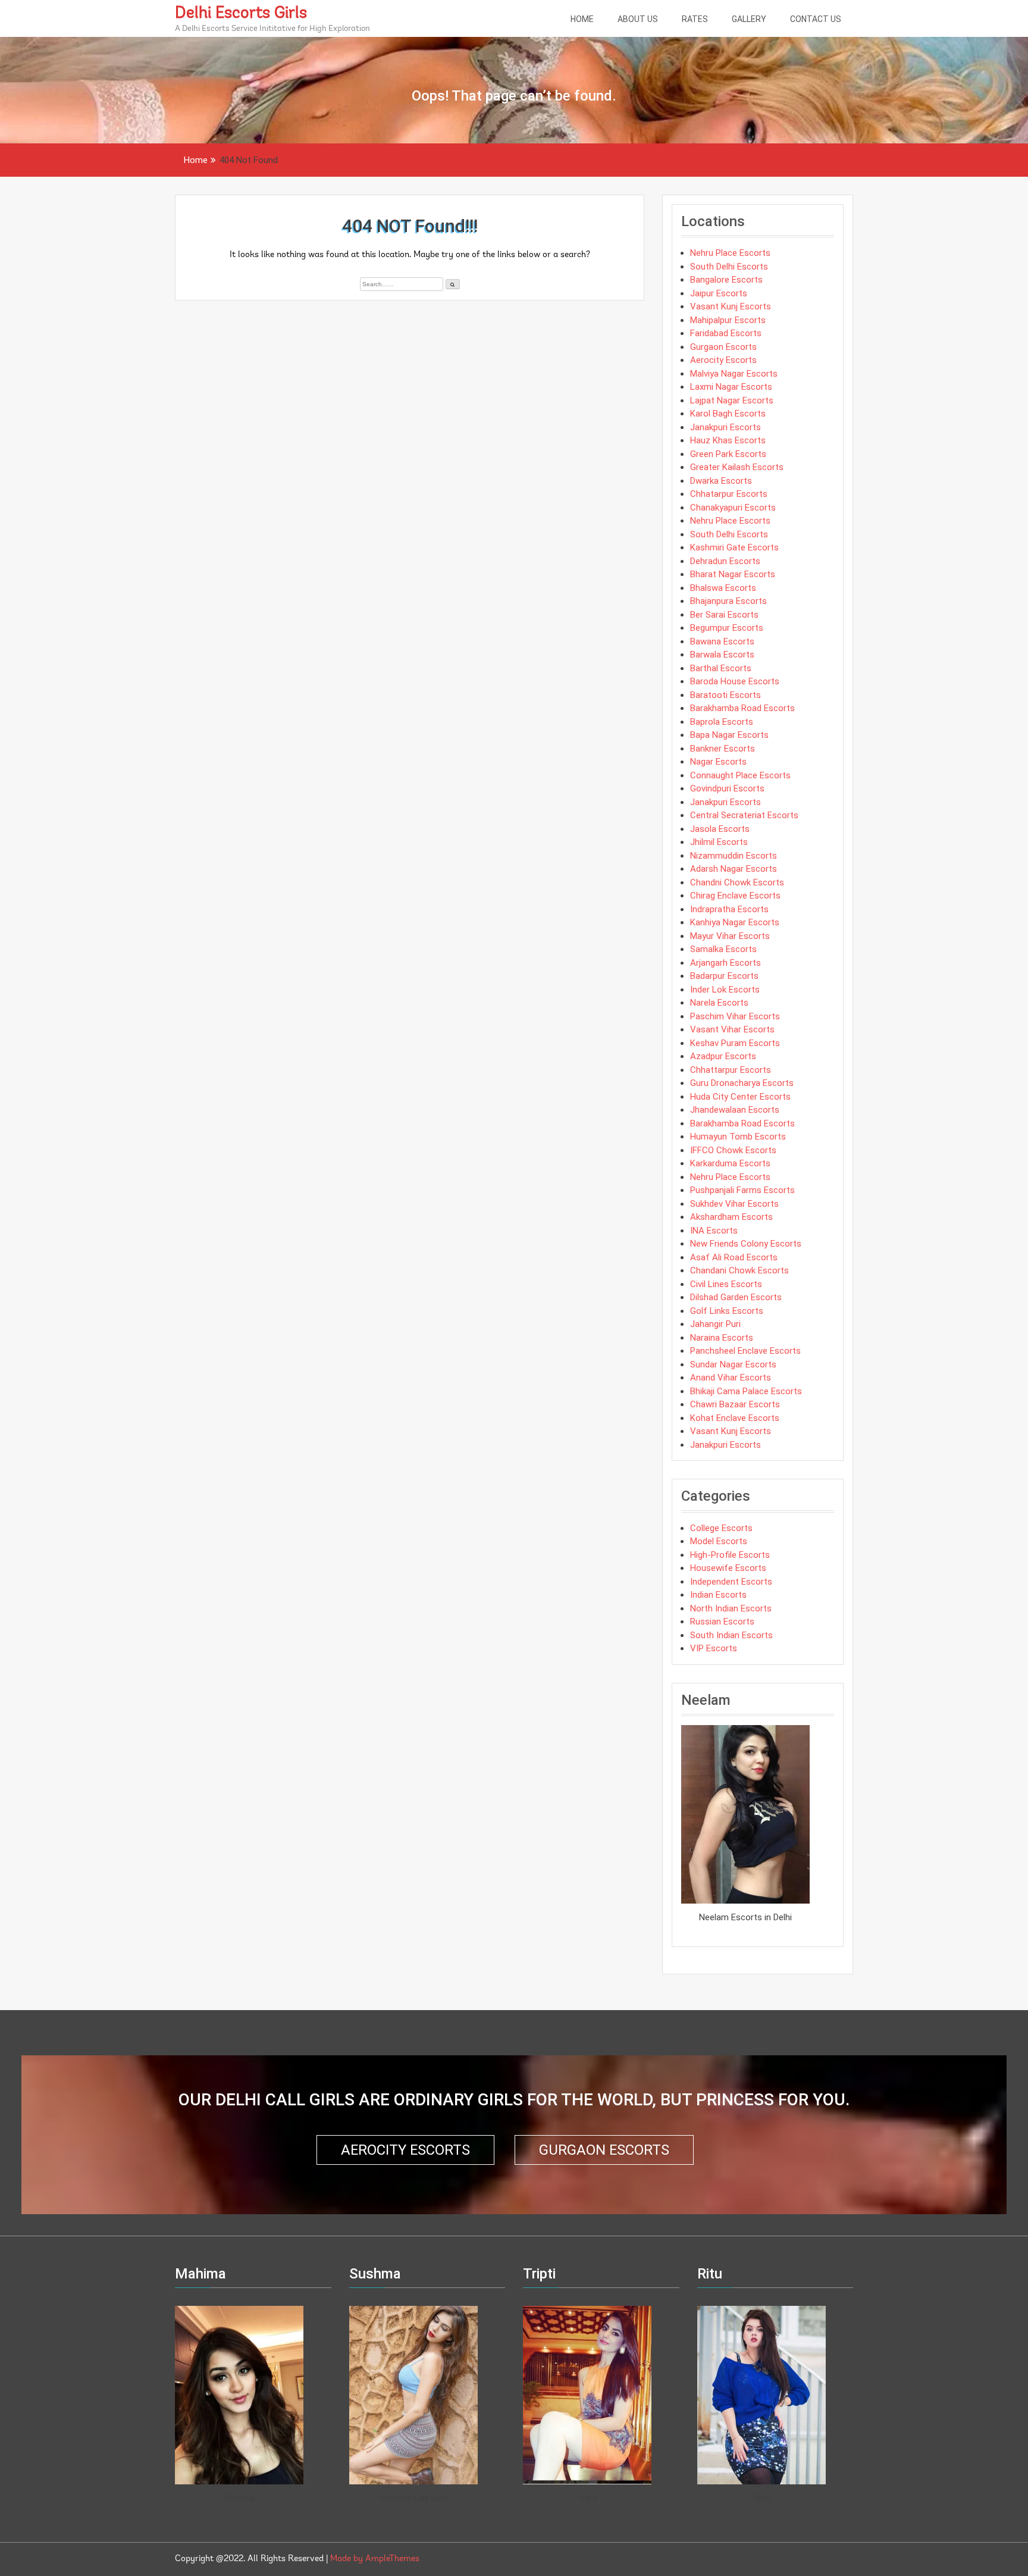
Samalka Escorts (723, 949)
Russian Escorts (722, 1622)
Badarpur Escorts (724, 976)
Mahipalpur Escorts (728, 320)
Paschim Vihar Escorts (735, 1016)
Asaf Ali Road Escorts (734, 1257)
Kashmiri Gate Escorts (734, 547)
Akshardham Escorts (731, 1217)
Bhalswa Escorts (723, 588)
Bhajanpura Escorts (728, 601)
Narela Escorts (719, 1003)
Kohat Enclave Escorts (735, 1418)
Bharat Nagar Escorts (733, 574)
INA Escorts (714, 1231)
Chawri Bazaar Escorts (735, 1404)
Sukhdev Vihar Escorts (734, 1204)
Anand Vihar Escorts (731, 1378)
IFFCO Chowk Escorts (733, 1150)
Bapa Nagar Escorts (729, 735)
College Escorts (721, 1528)
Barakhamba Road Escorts (742, 708)
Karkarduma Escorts (730, 1163)
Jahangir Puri (715, 1324)
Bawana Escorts (722, 641)
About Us (638, 19)
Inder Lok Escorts (725, 990)
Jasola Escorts (720, 829)
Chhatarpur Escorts (729, 494)
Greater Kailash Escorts (737, 467)
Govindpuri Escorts (727, 788)
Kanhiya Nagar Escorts (735, 922)
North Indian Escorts (731, 1608)
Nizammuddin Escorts (734, 856)
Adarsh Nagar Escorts (734, 869)
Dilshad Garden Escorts (736, 1297)
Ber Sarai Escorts (724, 615)
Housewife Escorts (728, 1568)
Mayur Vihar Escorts (730, 936)
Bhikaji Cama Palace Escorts (746, 1391)
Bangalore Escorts (726, 280)
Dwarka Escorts (721, 481)
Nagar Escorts (718, 762)
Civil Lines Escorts (726, 1284)
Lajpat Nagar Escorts (732, 400)
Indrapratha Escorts (729, 909)
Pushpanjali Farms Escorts (742, 1190)
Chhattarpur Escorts (731, 1070)
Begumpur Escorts (727, 628)
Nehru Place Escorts (730, 253)
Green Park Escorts (728, 454)
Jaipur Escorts (719, 293)
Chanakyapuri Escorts (733, 508)
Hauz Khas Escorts (728, 440)
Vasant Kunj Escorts (731, 306)
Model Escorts (719, 1541)
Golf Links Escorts (727, 1311)
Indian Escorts (718, 1595)
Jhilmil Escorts (719, 842)
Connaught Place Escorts (740, 775)
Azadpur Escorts (723, 1056)
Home (582, 19)
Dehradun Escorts (725, 561)
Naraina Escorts (722, 1338)
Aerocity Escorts (723, 360)
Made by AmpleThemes (375, 2559)
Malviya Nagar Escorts (734, 374)
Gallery (749, 19)
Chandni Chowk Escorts (737, 882)
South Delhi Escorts (729, 267)
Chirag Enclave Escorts (735, 896)
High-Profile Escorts (730, 1555)
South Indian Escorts (731, 1635)
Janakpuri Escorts (725, 427)
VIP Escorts (714, 1648)
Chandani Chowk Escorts (739, 1270)
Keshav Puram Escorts (735, 1043)
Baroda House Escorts (735, 681)
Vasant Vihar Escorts (732, 1029)
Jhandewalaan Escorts (735, 1110)
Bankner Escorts (723, 749)
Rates (695, 19)
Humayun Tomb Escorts (738, 1137)
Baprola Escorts (722, 722)
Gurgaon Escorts (723, 347)
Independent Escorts (731, 1582)
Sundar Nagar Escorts (733, 1364)
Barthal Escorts (721, 668)
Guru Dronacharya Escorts (742, 1083)
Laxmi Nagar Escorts (731, 387)
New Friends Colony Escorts (746, 1244)
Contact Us (816, 19)
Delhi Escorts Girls (241, 14)
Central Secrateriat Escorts (744, 815)
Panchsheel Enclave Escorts (745, 1351)
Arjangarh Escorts (725, 963)
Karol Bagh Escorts (728, 414)
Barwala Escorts (722, 655)
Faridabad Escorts (726, 333)
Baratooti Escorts (725, 695)
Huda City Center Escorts (740, 1097)
